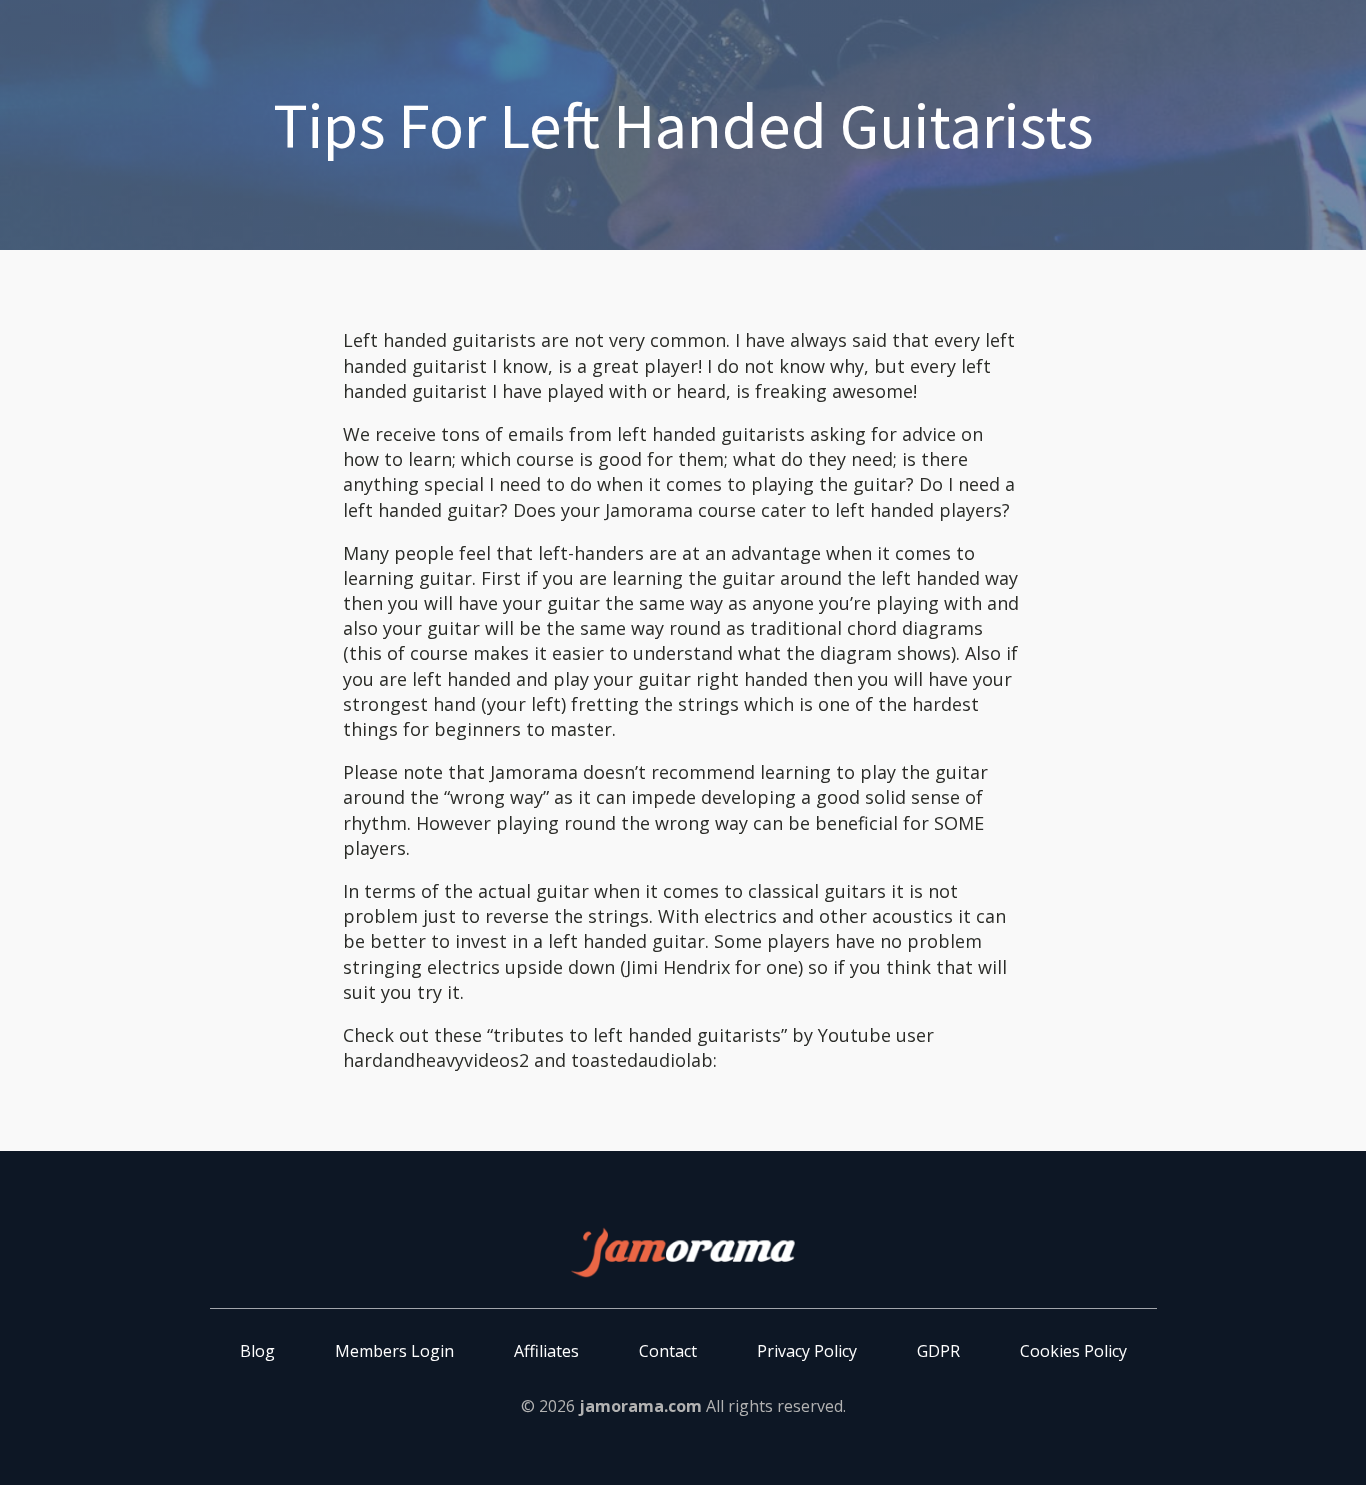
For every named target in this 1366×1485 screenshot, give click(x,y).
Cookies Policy (1073, 1351)
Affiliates (546, 1351)
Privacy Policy (807, 1351)
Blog (257, 1351)
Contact (668, 1351)
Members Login (394, 1351)
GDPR (938, 1351)
